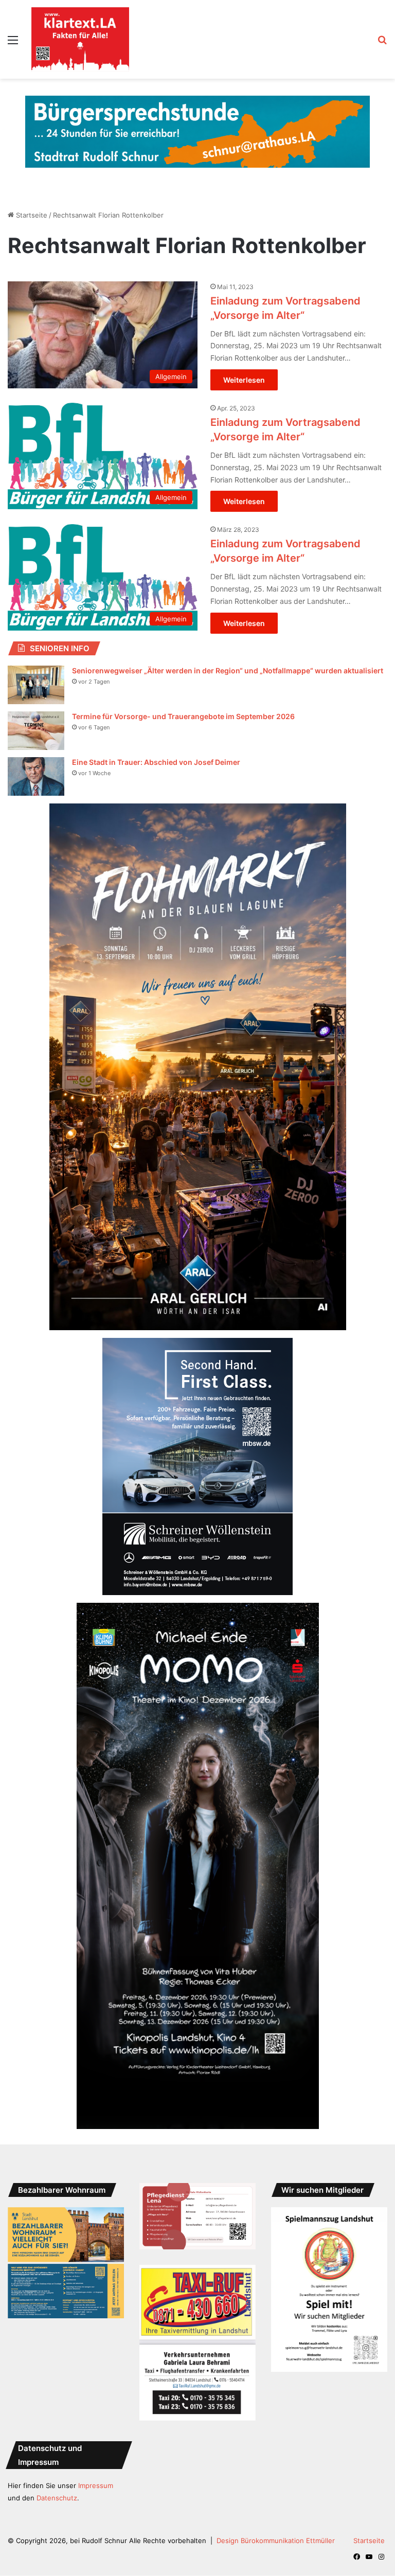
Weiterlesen (244, 380)
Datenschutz (57, 2498)
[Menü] (13, 43)
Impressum (96, 2485)
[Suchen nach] (382, 43)
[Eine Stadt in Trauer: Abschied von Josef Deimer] (36, 776)
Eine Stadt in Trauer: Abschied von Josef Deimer (156, 762)
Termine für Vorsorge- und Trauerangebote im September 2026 (183, 716)
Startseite (31, 215)
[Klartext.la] (80, 39)
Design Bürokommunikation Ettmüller (276, 2541)
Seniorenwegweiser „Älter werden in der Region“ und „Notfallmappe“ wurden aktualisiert (228, 670)
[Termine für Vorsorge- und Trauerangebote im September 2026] (36, 731)
